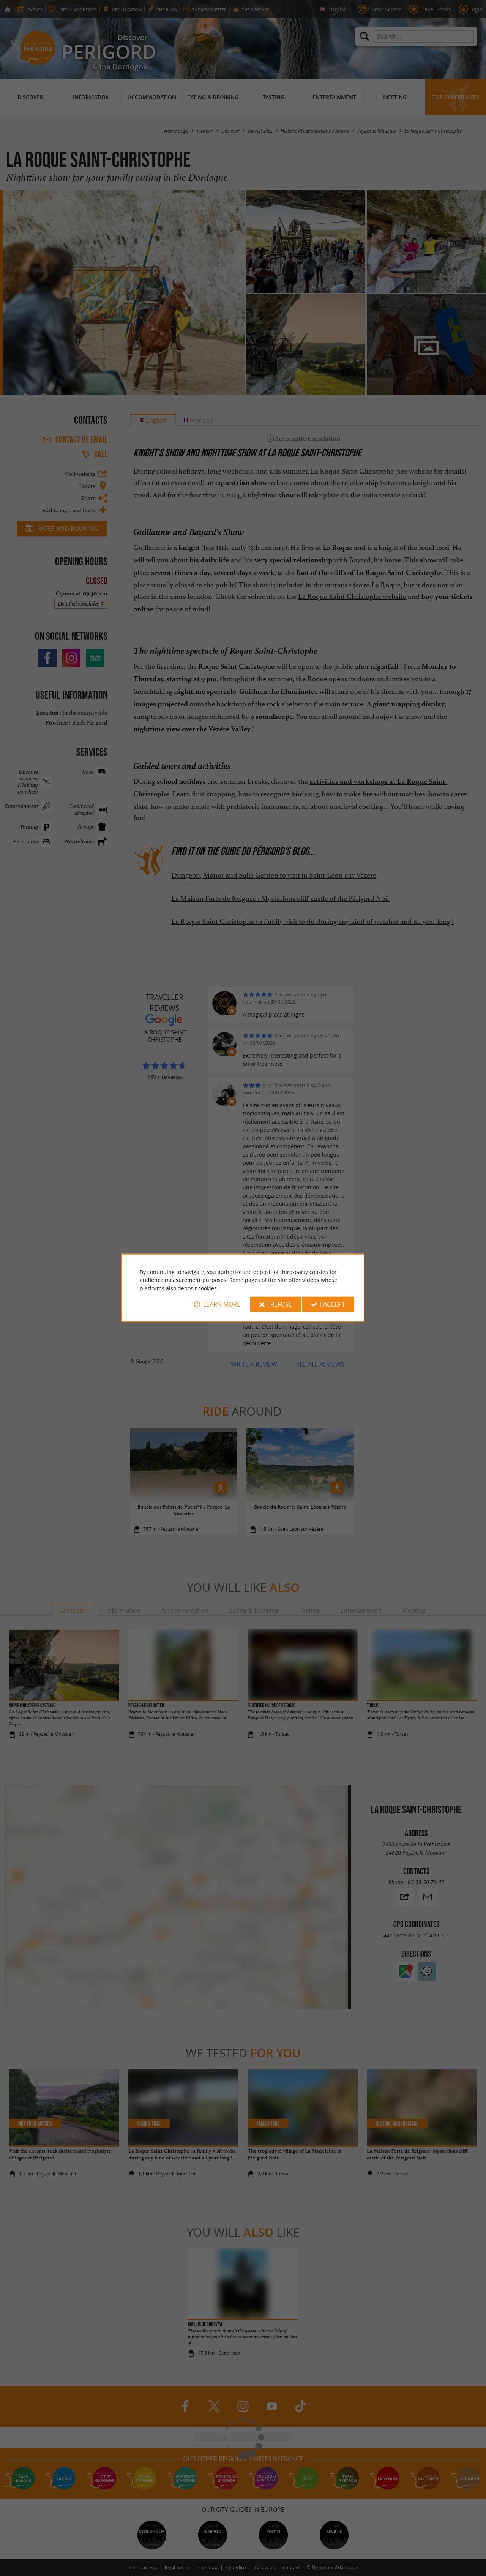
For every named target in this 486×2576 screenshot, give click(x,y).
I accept (333, 1304)
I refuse (280, 1304)
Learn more (222, 1304)
